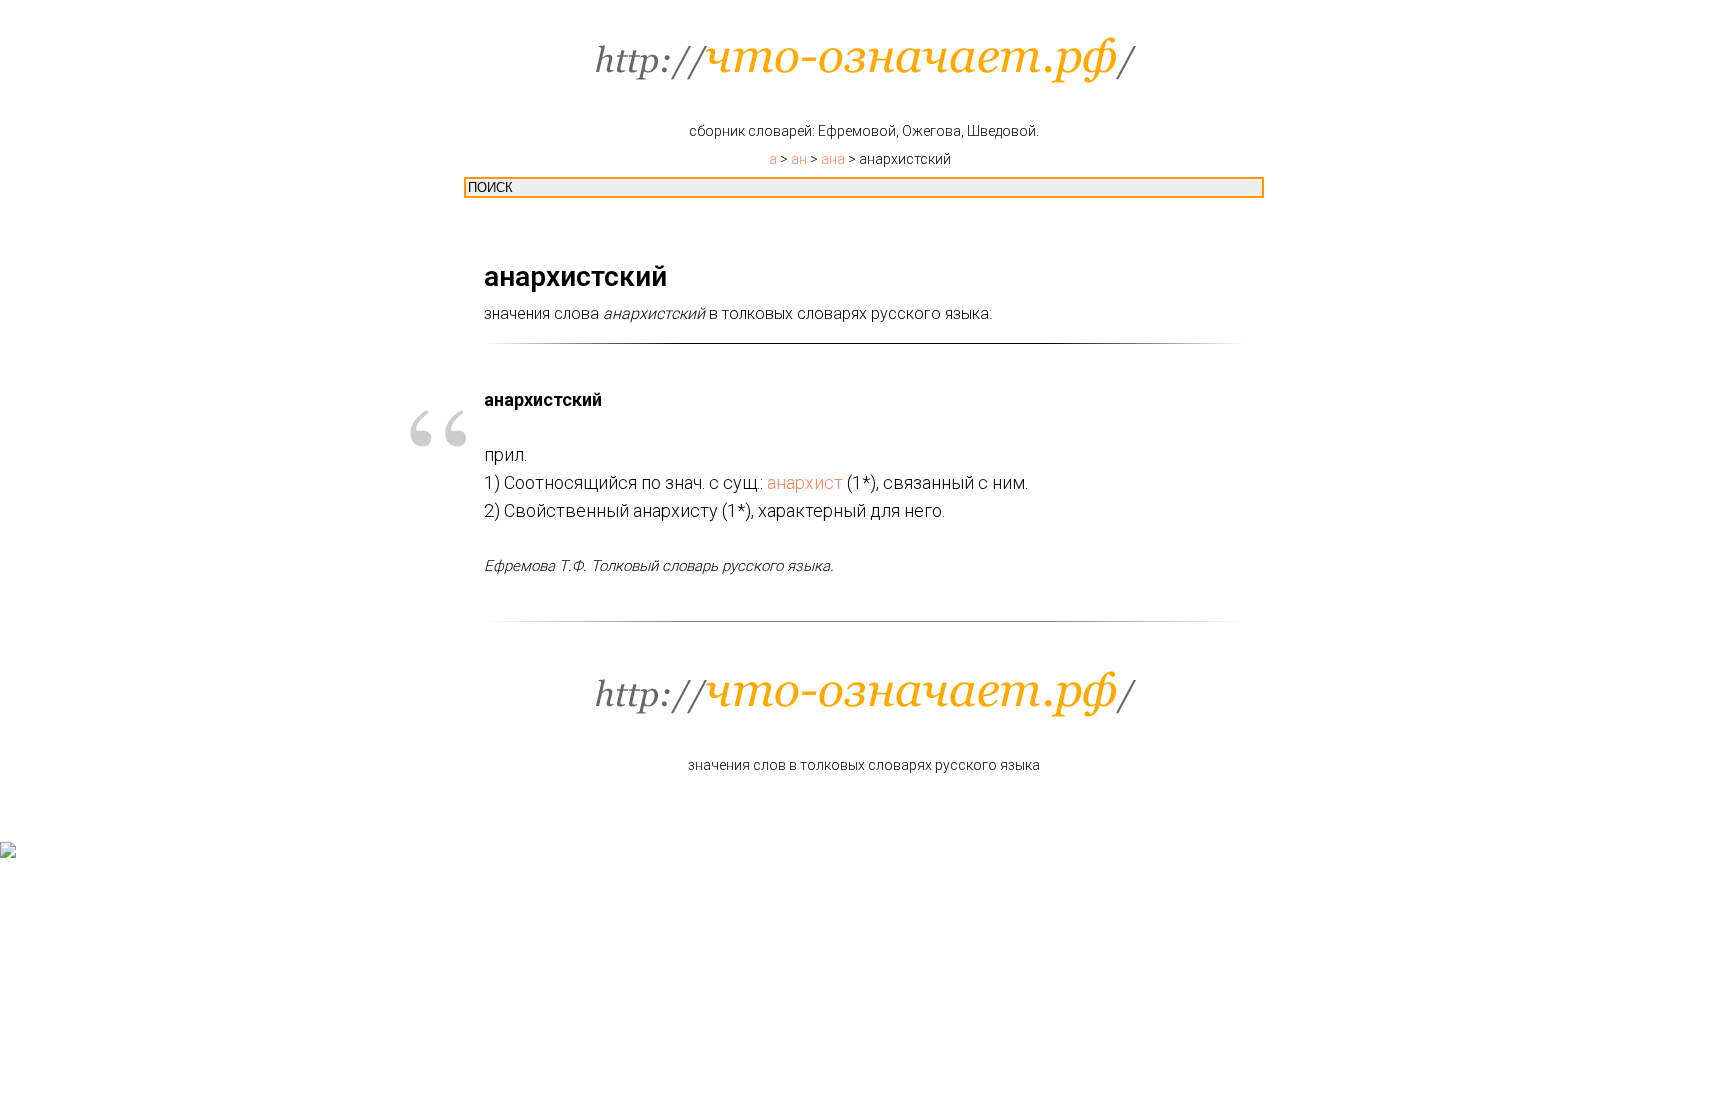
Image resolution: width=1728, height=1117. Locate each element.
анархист (805, 482)
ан (799, 159)
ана (833, 159)
